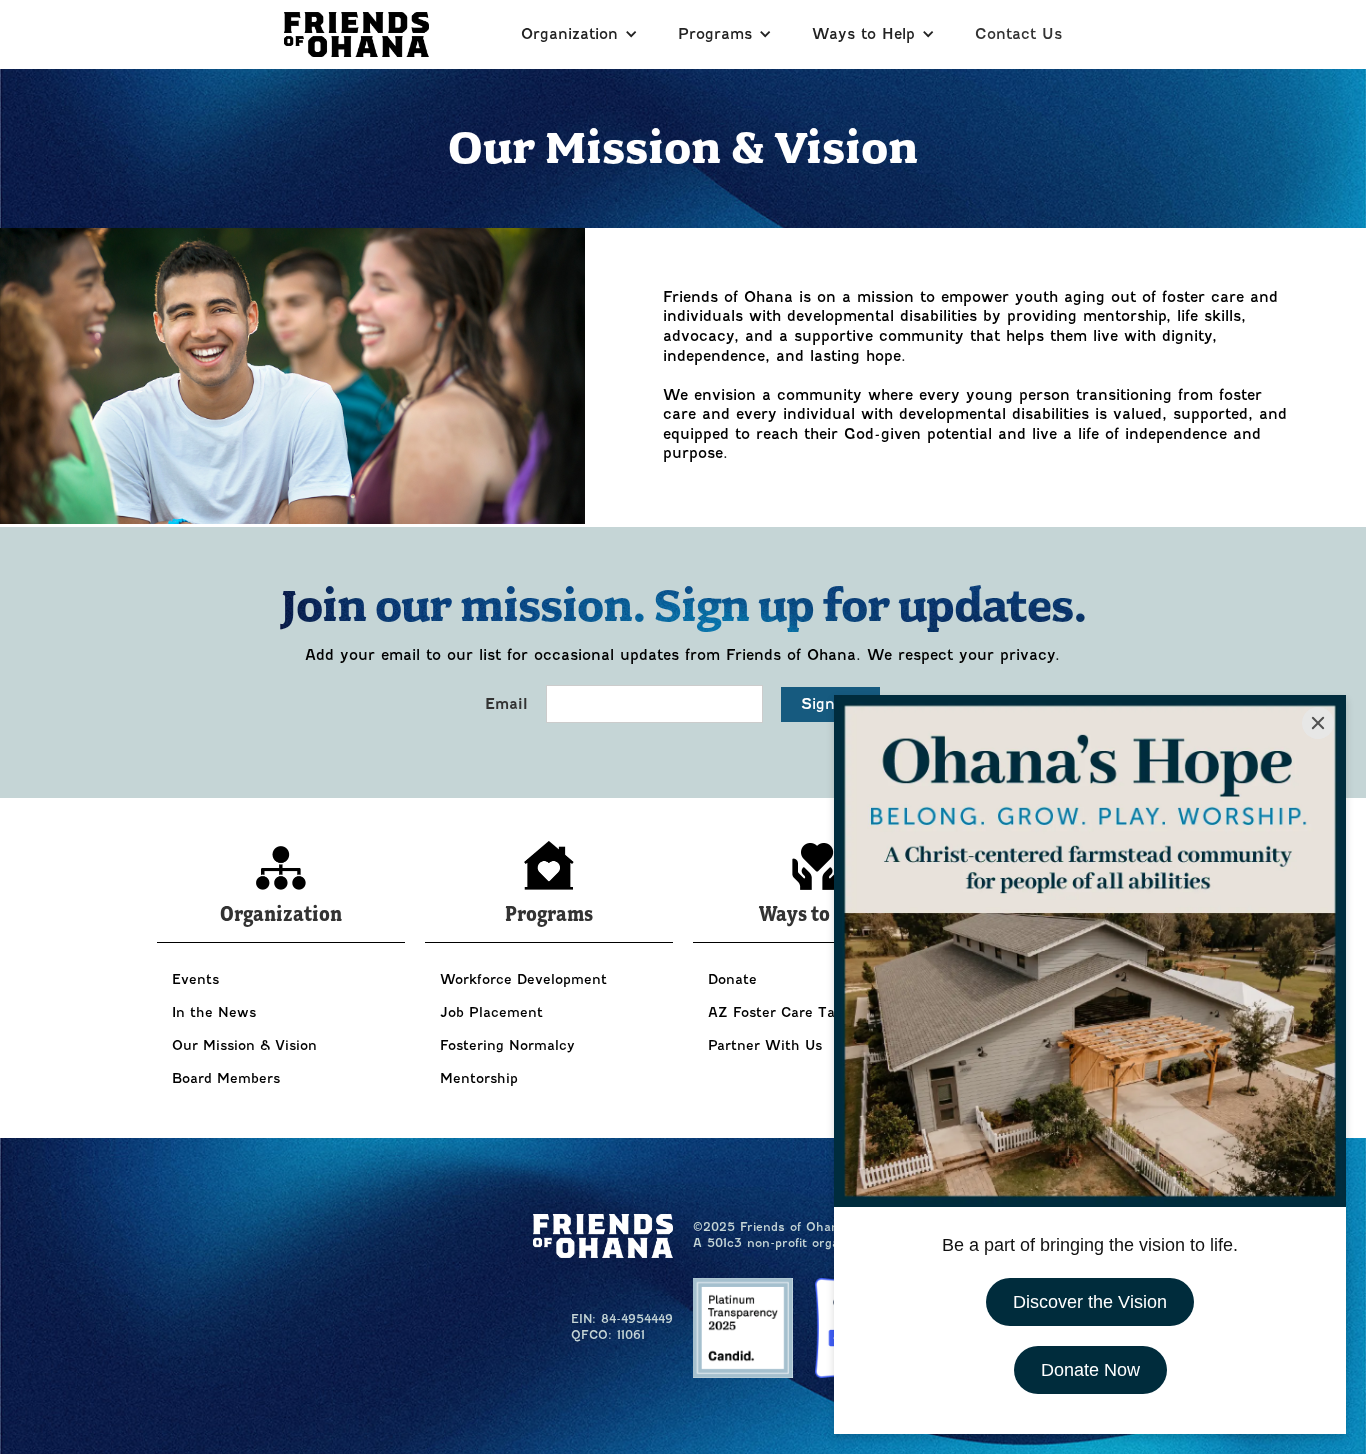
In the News (214, 1012)
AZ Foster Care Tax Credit (799, 1012)
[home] (356, 34)
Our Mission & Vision (244, 1045)
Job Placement (491, 1012)
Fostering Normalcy (507, 1045)
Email (506, 704)
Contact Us (1018, 34)
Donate (732, 979)
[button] (579, 34)
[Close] (1318, 723)
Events (195, 979)
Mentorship (479, 1078)
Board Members (226, 1078)
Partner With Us (765, 1045)
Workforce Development (523, 979)
